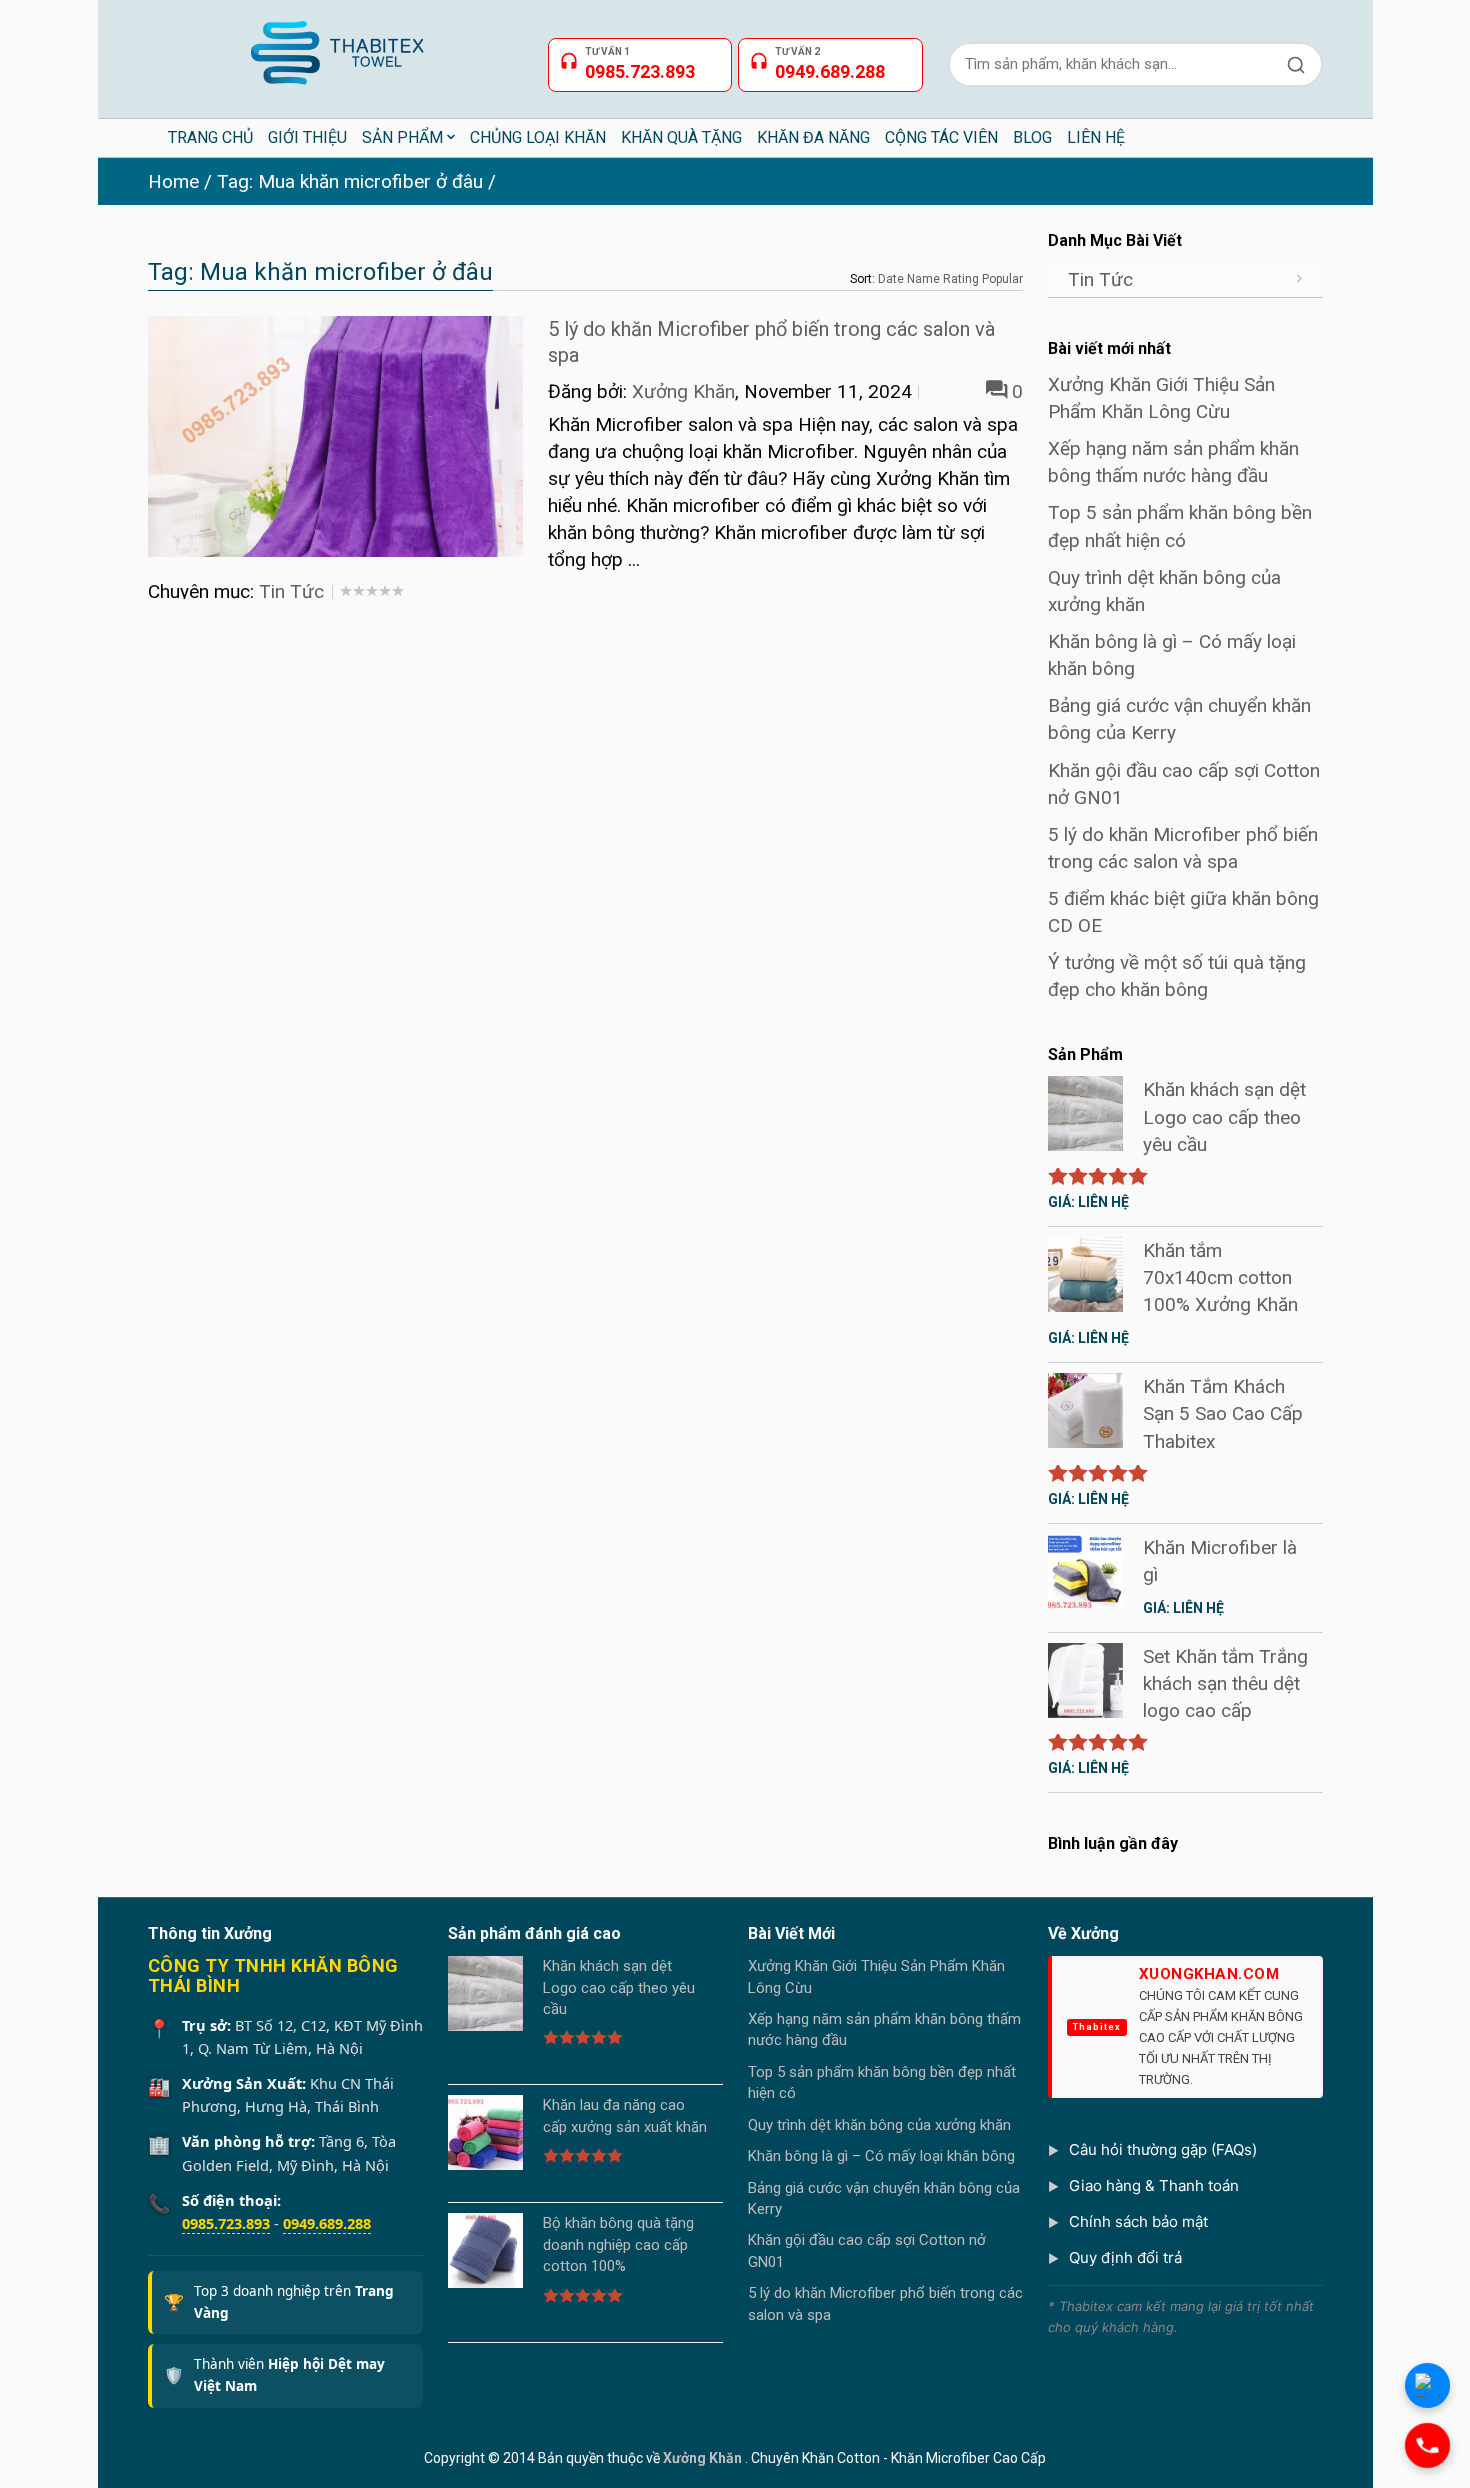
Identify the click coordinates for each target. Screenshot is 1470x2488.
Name (923, 279)
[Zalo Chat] (1427, 2385)
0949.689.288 (327, 2223)
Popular (1002, 279)
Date (891, 279)
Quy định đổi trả (1125, 2257)
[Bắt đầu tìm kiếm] (1296, 64)
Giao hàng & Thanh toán (1154, 2185)
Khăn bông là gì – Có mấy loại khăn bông (881, 2156)
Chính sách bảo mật (1138, 2221)
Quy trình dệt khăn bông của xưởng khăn (879, 2125)
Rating (961, 279)
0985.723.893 (226, 2223)
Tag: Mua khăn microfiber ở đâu (350, 181)
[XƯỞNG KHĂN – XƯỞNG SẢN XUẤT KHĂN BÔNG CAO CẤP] (335, 44)
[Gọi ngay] (1427, 2445)
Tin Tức (291, 591)
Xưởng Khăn (683, 391)
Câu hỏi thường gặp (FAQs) (1163, 2149)
